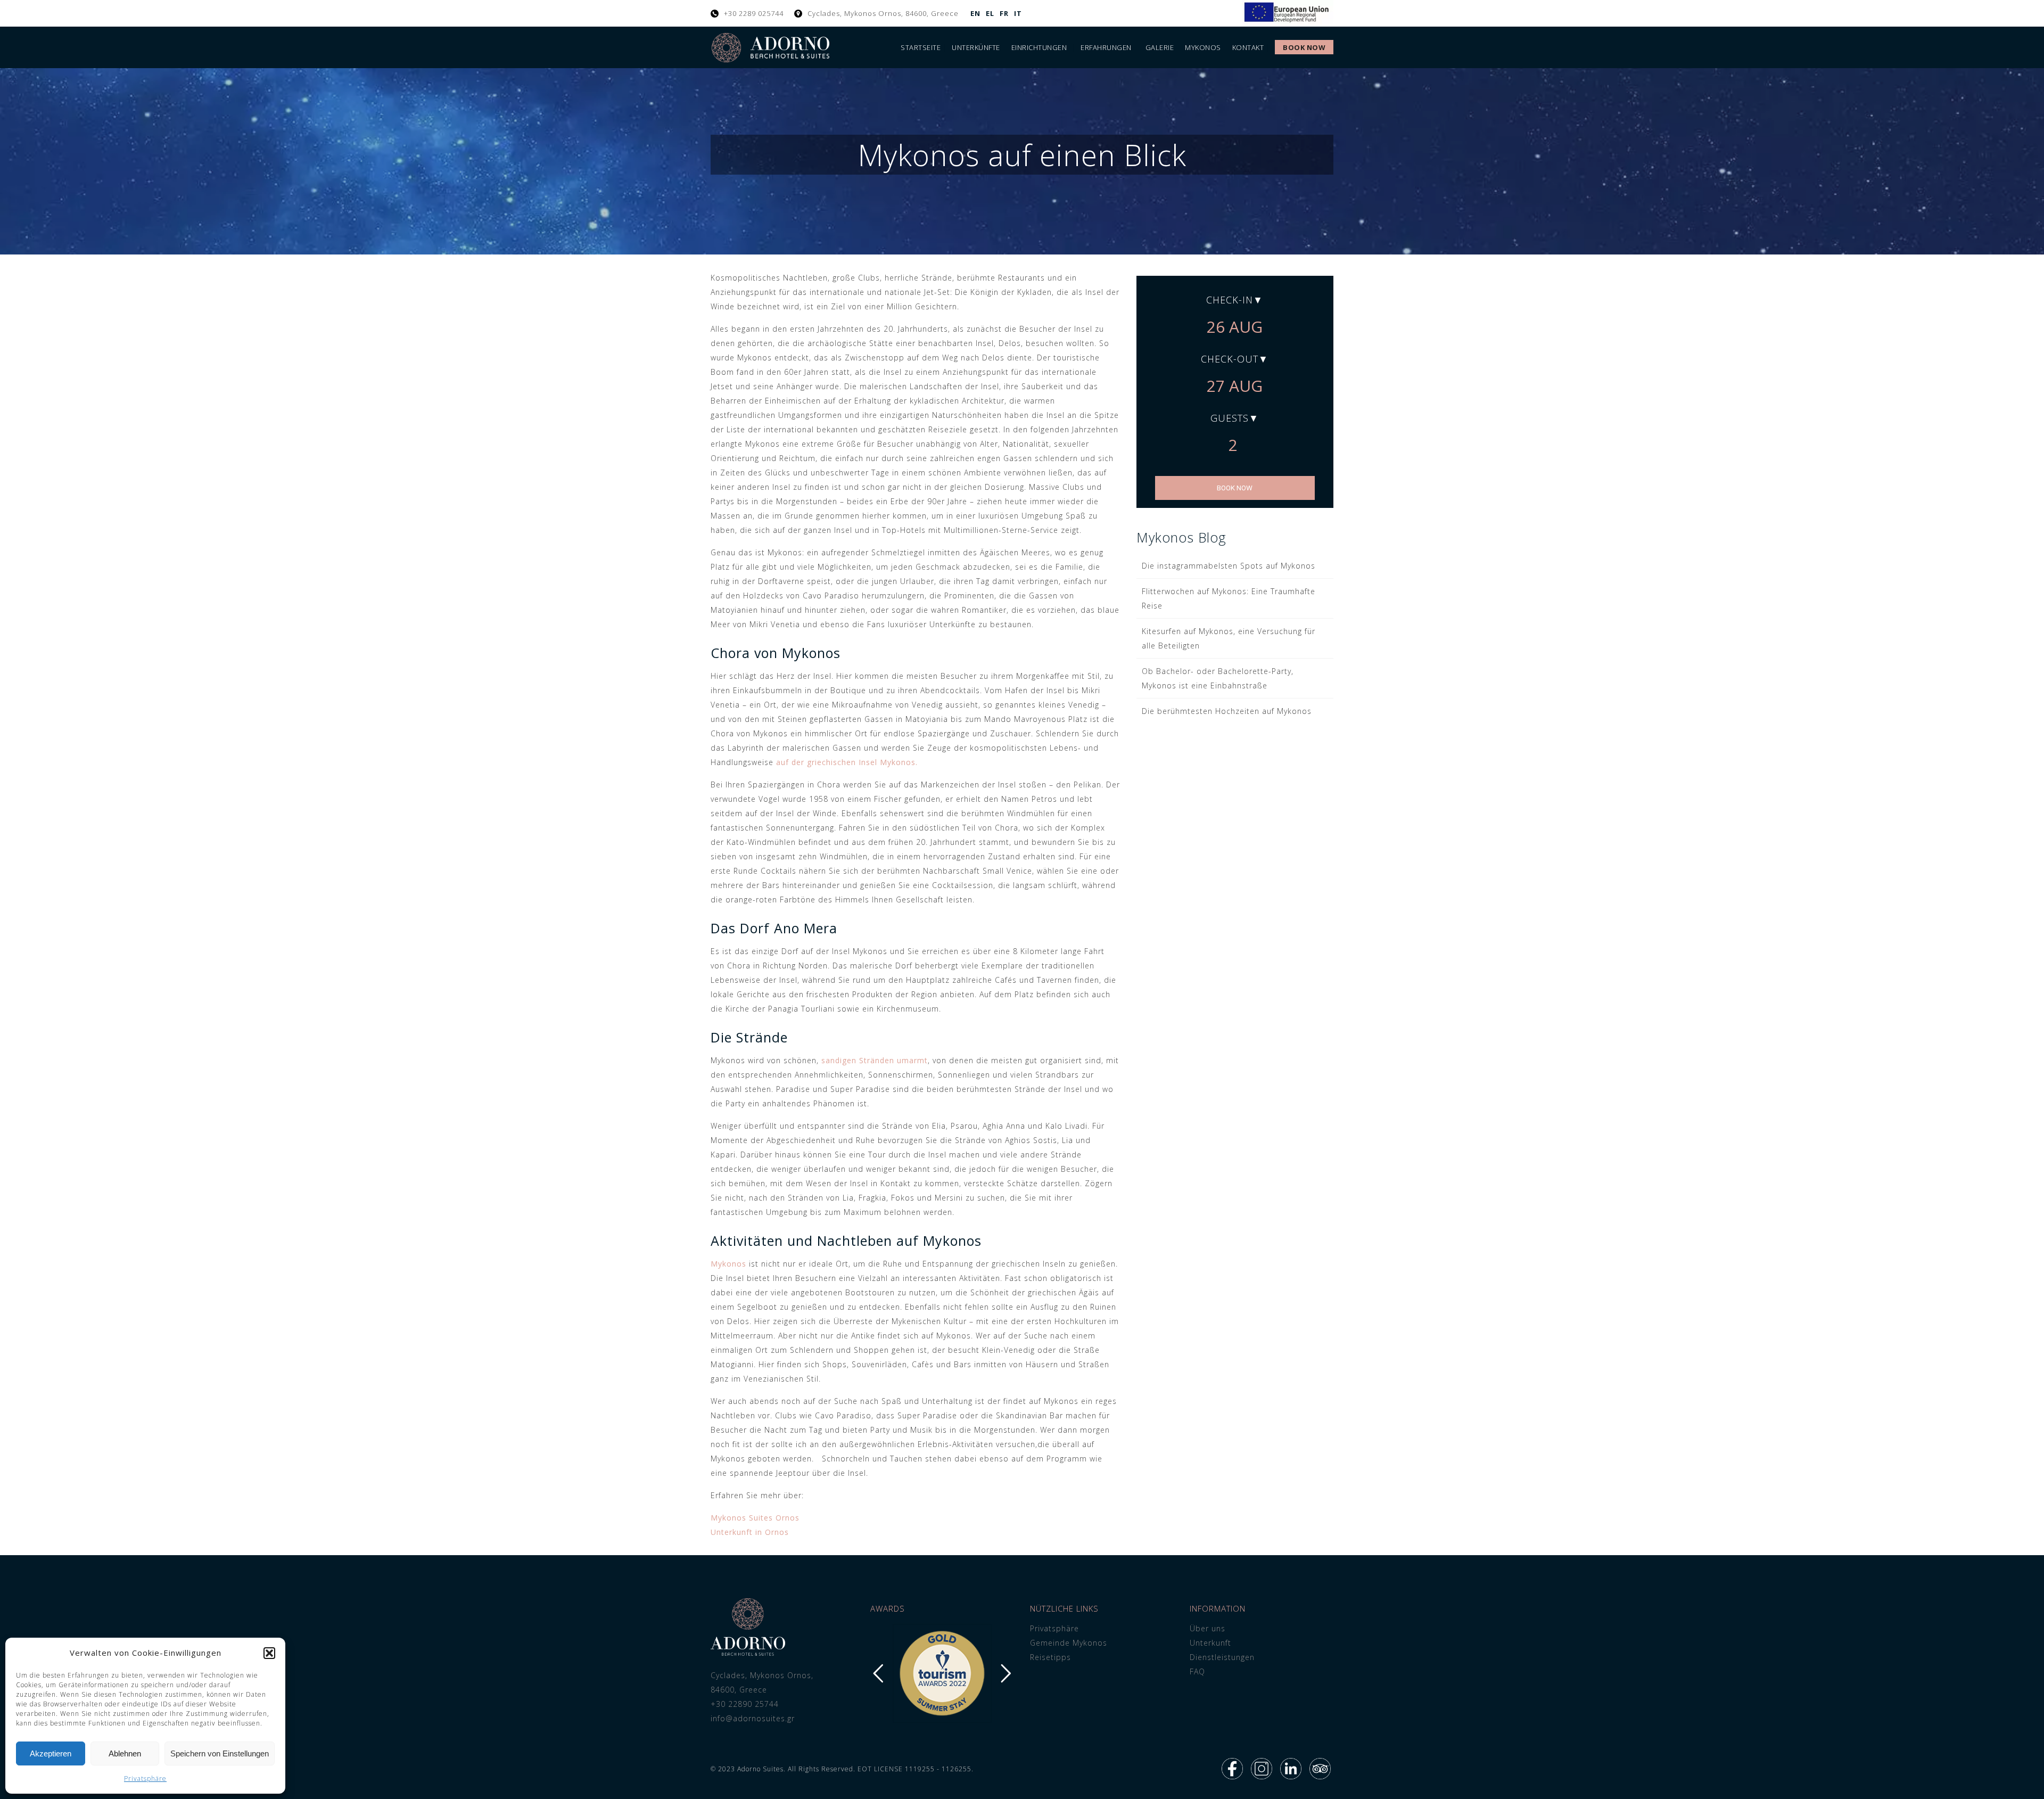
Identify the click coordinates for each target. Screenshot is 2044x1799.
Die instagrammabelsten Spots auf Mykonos (1229, 566)
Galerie (1160, 47)
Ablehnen (125, 1753)
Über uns (1208, 1628)
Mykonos (1203, 47)
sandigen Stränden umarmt (875, 1060)
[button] (269, 1653)
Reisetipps (1050, 1657)
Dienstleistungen (1222, 1657)
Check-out (1230, 359)
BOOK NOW (1235, 488)
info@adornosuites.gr (753, 1718)
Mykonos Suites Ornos (755, 1518)
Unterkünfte (976, 47)
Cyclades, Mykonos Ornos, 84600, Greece (883, 13)
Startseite (921, 47)
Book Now (1304, 47)
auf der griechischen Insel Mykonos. (847, 762)
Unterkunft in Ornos (750, 1532)
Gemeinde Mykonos (1069, 1643)
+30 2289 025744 (754, 13)
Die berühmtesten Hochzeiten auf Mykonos (1227, 711)
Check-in (1230, 300)
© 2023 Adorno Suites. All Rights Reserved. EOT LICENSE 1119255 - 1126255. (842, 1769)
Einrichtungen (1039, 47)
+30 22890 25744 (745, 1704)
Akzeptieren (51, 1753)
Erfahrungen (1106, 47)
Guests (1230, 418)
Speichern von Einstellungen (220, 1753)
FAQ (1197, 1671)
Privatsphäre (145, 1779)
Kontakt (1248, 47)
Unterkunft (1210, 1643)
